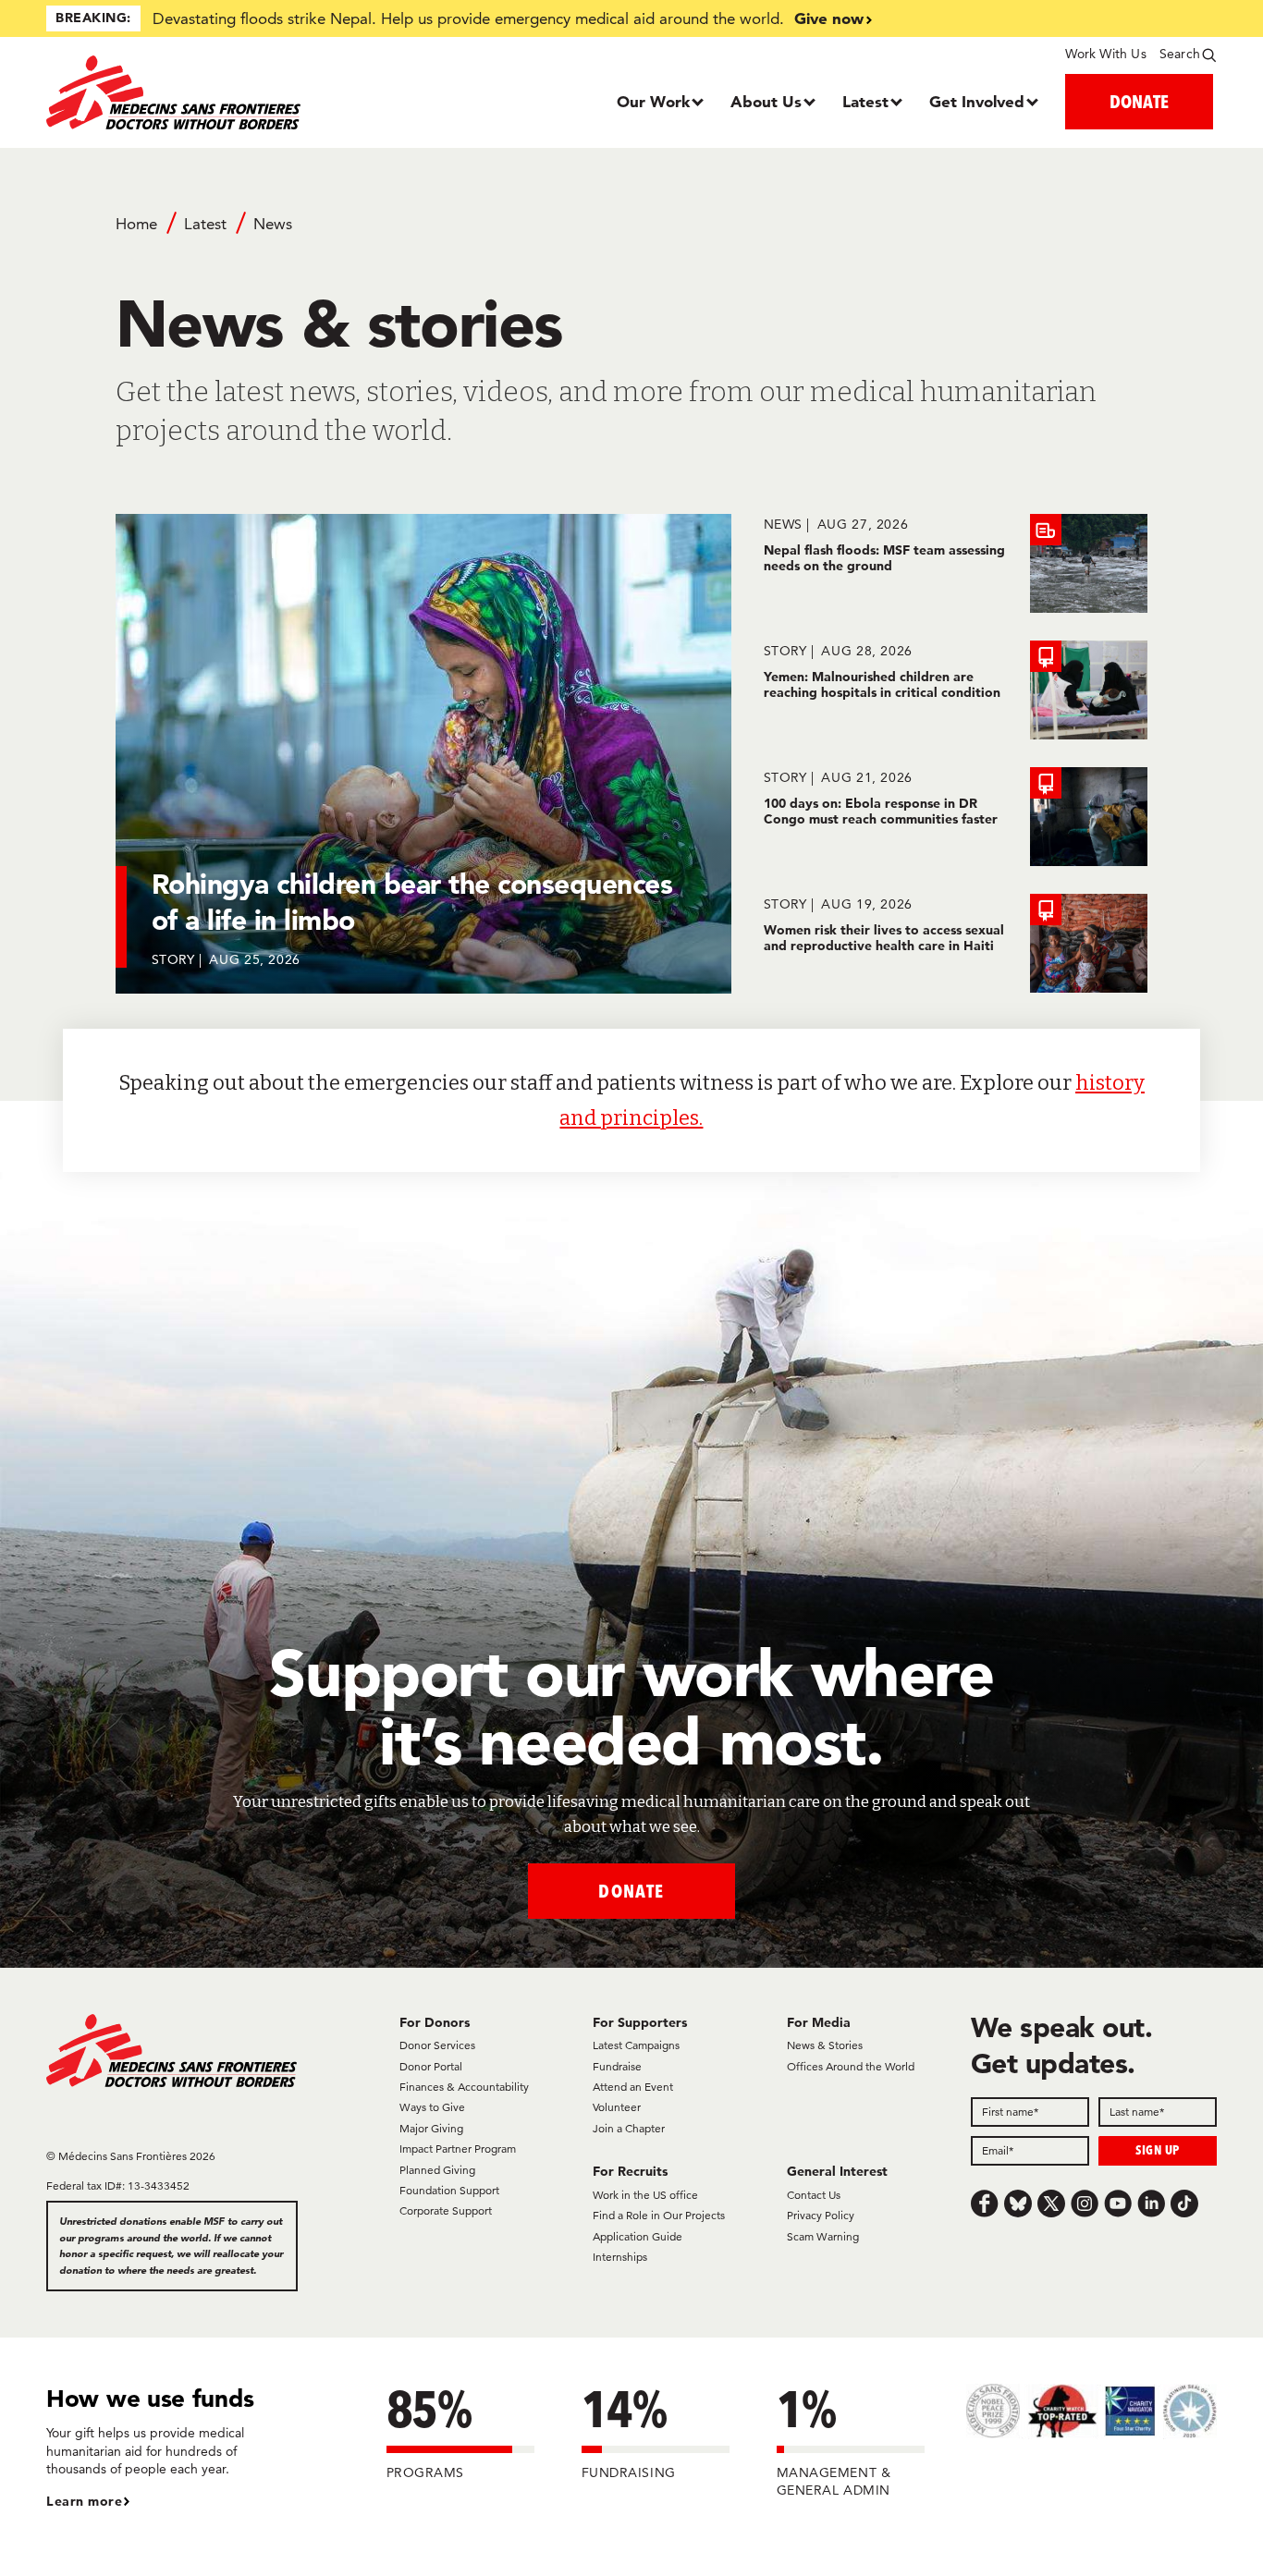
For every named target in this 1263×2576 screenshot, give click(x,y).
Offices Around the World (851, 2066)
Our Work (653, 101)
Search (1180, 54)
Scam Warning (823, 2236)
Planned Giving (437, 2170)
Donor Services (437, 2045)
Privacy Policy (821, 2215)
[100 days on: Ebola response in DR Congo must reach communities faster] (956, 817)
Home (136, 224)
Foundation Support (449, 2190)
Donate (631, 1891)
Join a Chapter (629, 2128)
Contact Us (814, 2195)
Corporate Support (446, 2210)
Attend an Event (633, 2087)
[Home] (193, 92)
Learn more (84, 2501)
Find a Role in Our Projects (659, 2215)
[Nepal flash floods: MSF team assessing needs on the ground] (956, 563)
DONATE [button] (1139, 101)
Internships (620, 2257)
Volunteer (617, 2107)
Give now (829, 18)
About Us (766, 101)
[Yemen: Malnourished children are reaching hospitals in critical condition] (956, 690)
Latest (865, 101)
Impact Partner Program (458, 2149)
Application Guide (638, 2236)
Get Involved (977, 101)
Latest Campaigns (636, 2045)
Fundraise (617, 2066)
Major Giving (431, 2128)
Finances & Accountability (464, 2087)
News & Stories (825, 2045)
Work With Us (1105, 54)
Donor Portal (431, 2066)
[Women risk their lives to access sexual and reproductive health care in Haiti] (956, 943)
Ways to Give (432, 2107)
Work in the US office (645, 2195)
